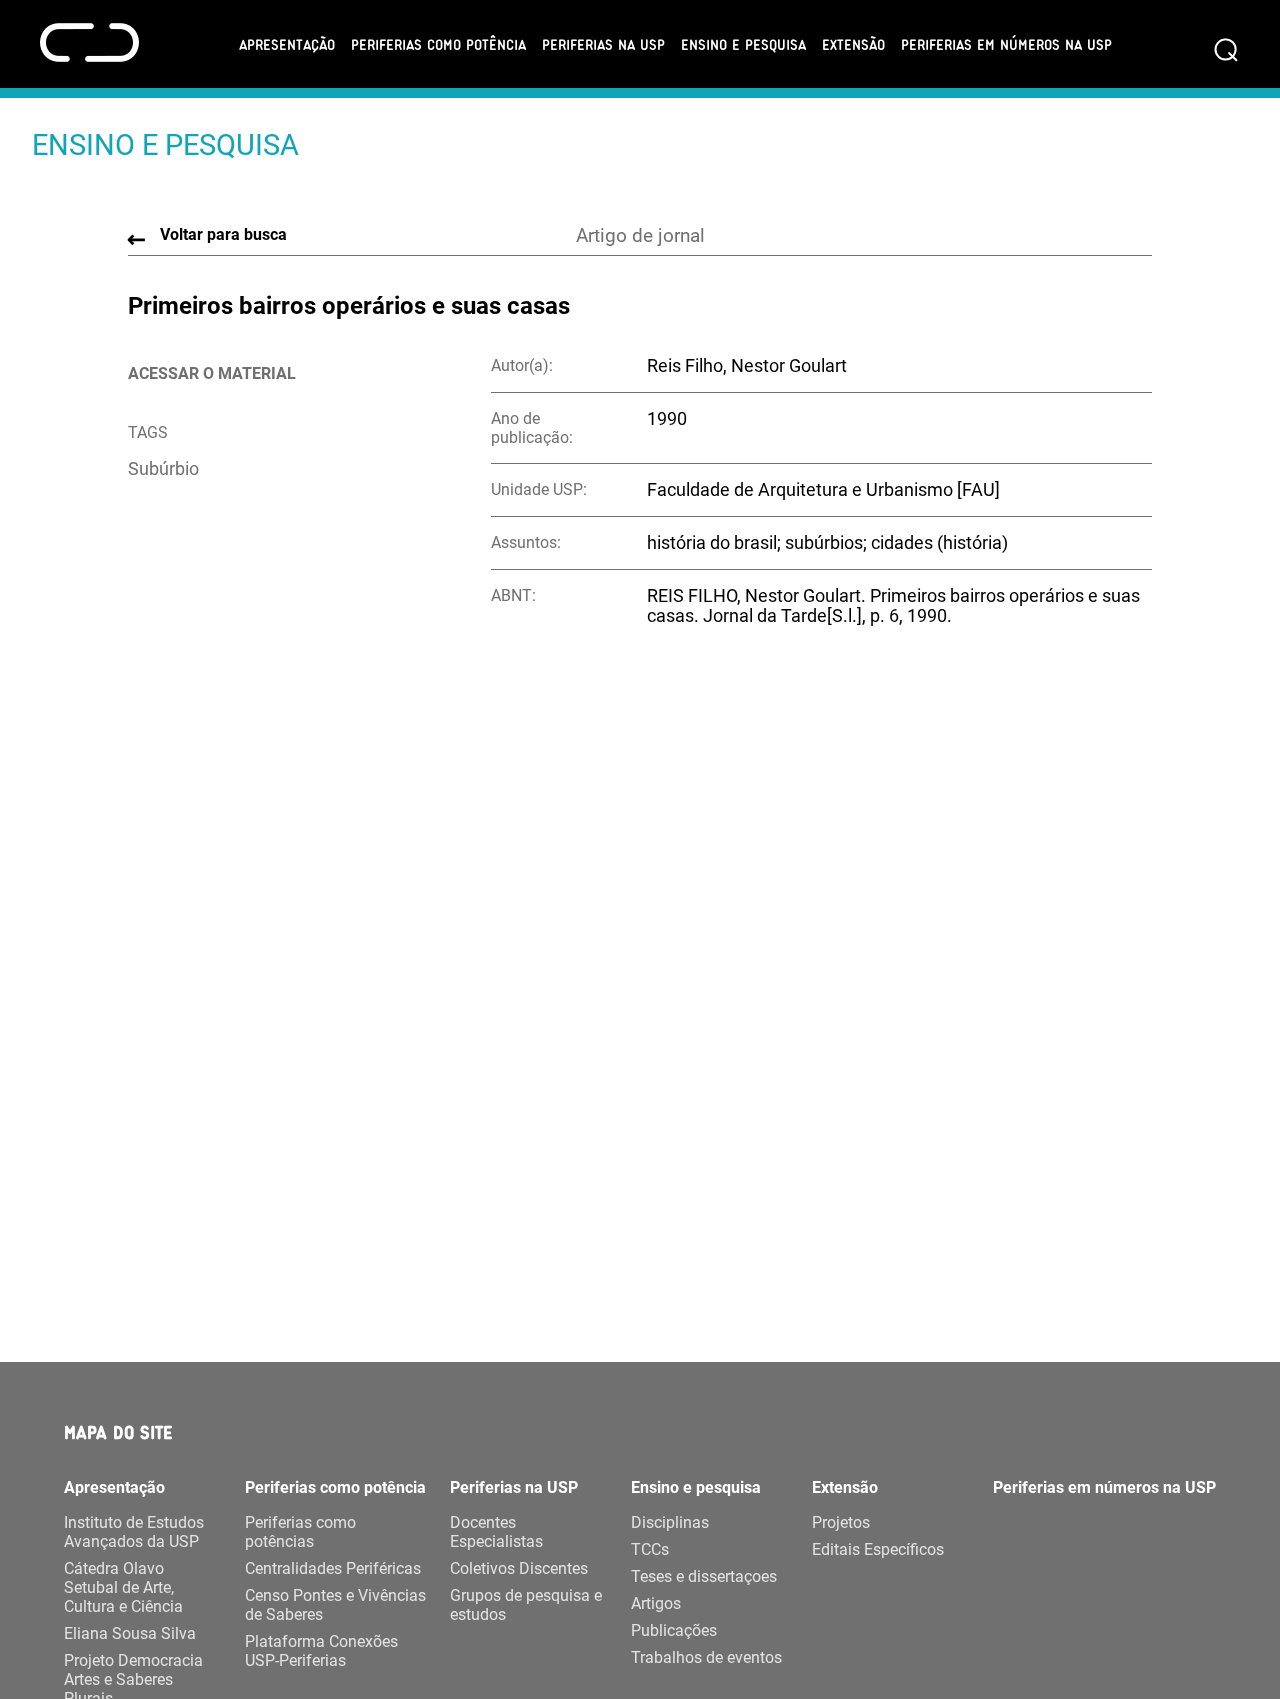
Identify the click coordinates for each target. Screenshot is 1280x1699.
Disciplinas (670, 1522)
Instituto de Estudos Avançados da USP (134, 1532)
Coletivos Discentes (519, 1568)
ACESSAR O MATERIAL (212, 373)
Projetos (841, 1522)
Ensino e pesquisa (743, 44)
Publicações (674, 1630)
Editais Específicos (878, 1549)
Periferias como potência (438, 44)
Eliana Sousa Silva (130, 1633)
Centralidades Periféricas (333, 1568)
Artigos (656, 1603)
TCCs (650, 1549)
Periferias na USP (603, 44)
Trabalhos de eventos (706, 1657)
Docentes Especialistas (496, 1532)
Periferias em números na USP (1006, 44)
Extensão (853, 44)
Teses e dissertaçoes (704, 1576)
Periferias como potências (300, 1532)
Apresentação (287, 44)
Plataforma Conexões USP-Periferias (321, 1651)
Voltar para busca (223, 234)
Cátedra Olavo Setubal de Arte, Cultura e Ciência (123, 1587)
